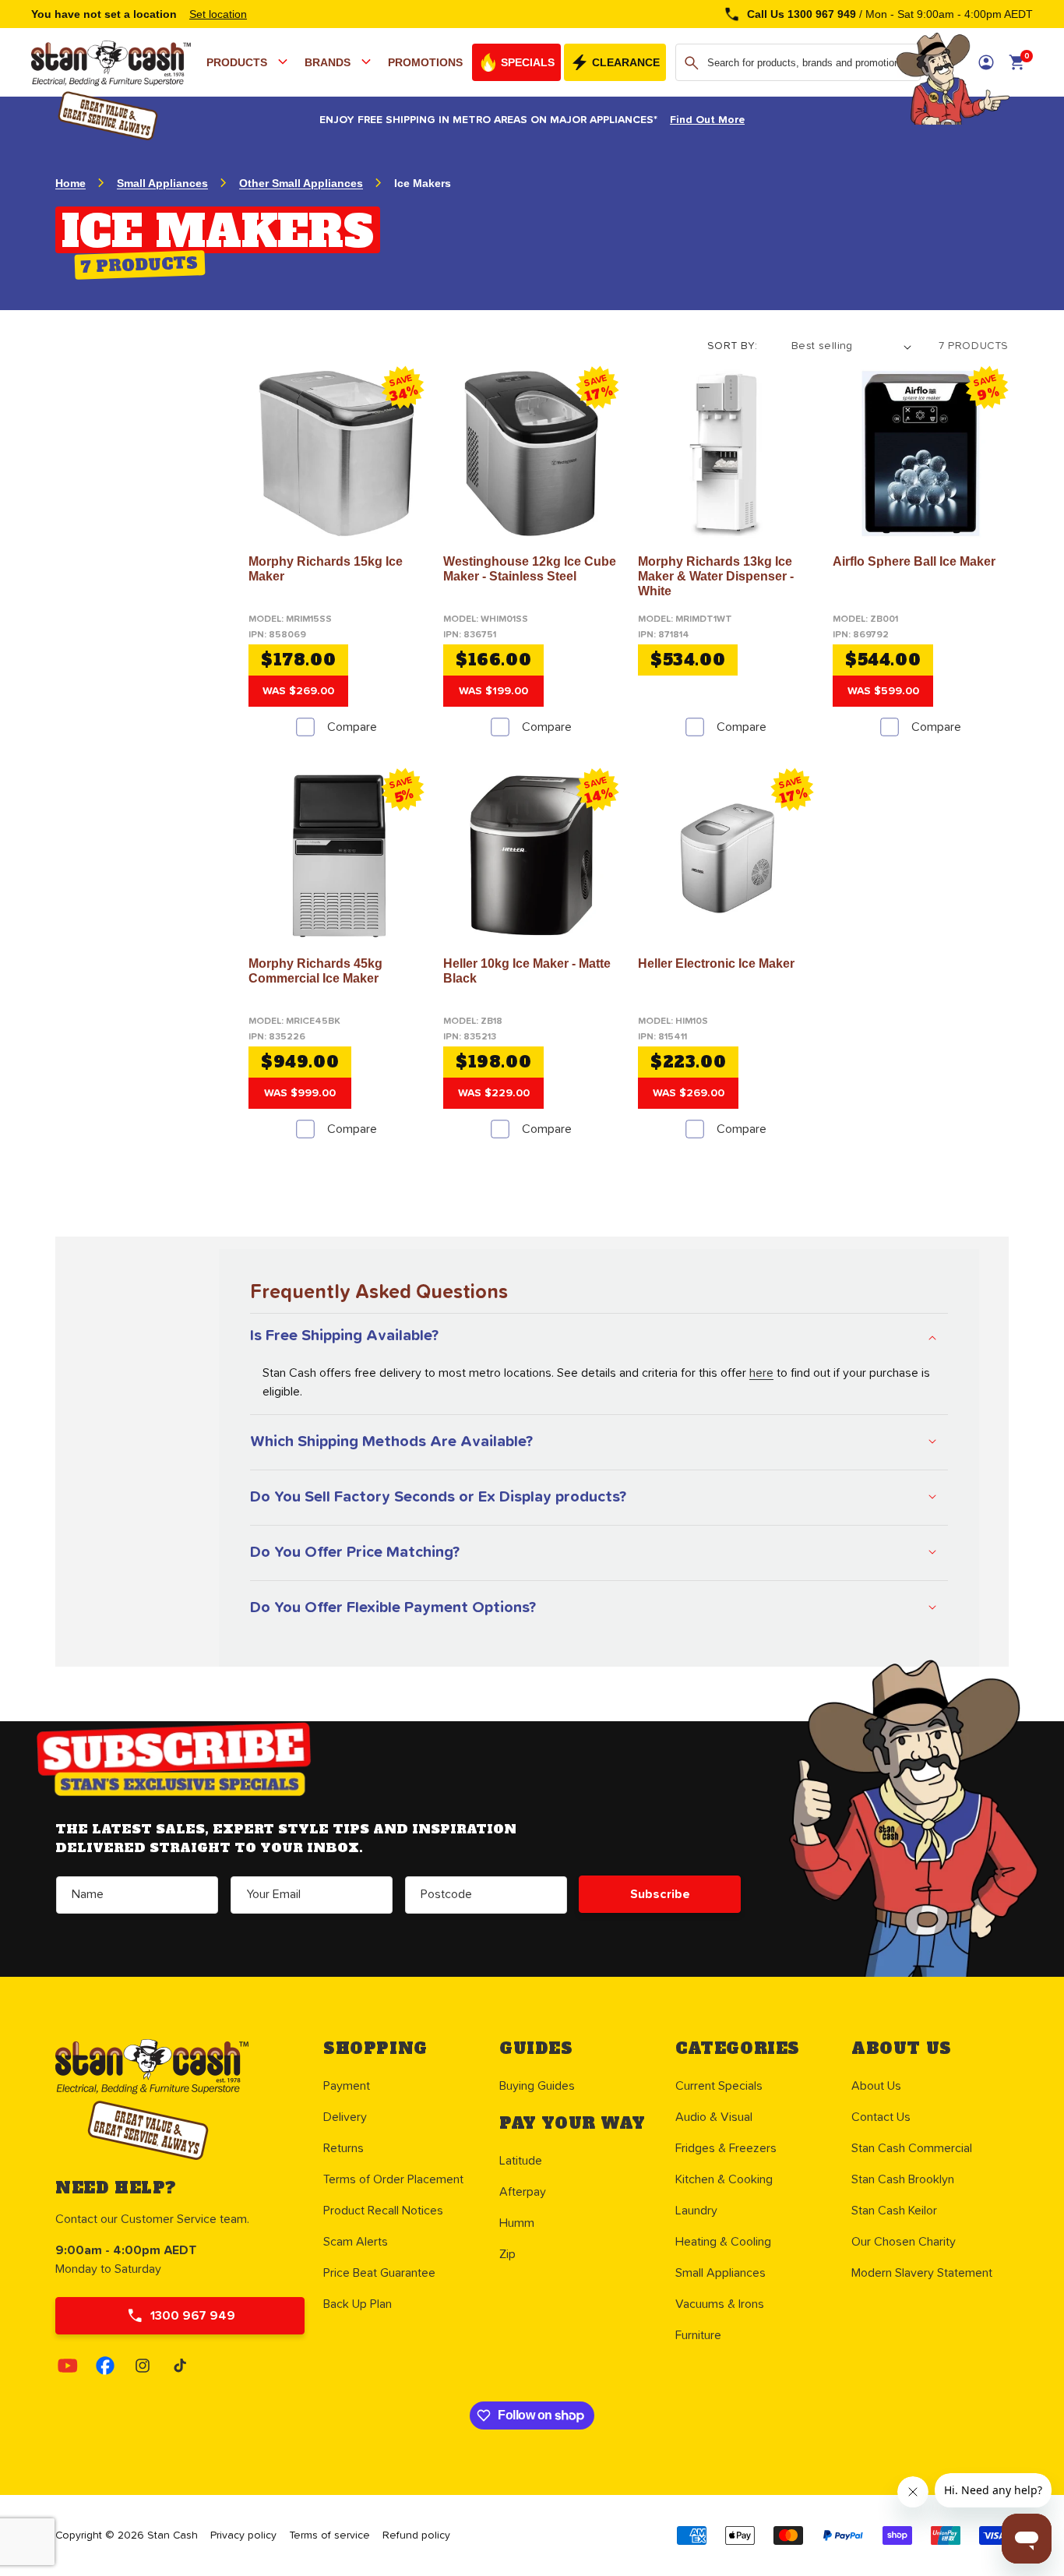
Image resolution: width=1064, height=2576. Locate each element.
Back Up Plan (358, 2304)
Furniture (698, 2335)
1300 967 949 (193, 2316)
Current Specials (719, 2086)
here (761, 1373)
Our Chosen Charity (904, 2242)
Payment (347, 2086)
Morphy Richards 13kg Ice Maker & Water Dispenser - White (716, 576)
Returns (344, 2148)
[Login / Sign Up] (986, 62)
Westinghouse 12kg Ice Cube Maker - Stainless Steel (530, 569)
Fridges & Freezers (726, 2148)
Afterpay (523, 2192)
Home (70, 183)
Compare (352, 727)
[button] (249, 62)
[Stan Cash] (32, 56)
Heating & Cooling (723, 2242)
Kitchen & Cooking (724, 2179)
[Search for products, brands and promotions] (692, 63)
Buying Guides (537, 2086)
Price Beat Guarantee (379, 2273)
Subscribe (660, 1894)
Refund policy (416, 2535)
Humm (517, 2223)
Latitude (521, 2161)
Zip (507, 2254)
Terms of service (329, 2535)
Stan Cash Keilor (894, 2211)
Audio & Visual (714, 2117)
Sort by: (732, 346)
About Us (876, 2086)
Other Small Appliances (301, 183)
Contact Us (881, 2117)
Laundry (696, 2211)
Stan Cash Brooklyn (903, 2179)
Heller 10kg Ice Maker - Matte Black (527, 971)
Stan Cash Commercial (912, 2148)
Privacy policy (243, 2535)
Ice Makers (423, 183)
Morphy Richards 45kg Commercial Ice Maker (315, 971)
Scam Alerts (356, 2242)
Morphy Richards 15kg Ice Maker (326, 569)
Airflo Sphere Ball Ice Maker (914, 561)
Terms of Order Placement (393, 2179)
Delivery (345, 2117)
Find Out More (707, 120)
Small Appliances (162, 183)
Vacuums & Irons (720, 2304)
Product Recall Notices (383, 2211)
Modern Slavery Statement (922, 2273)
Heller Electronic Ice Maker (716, 963)
